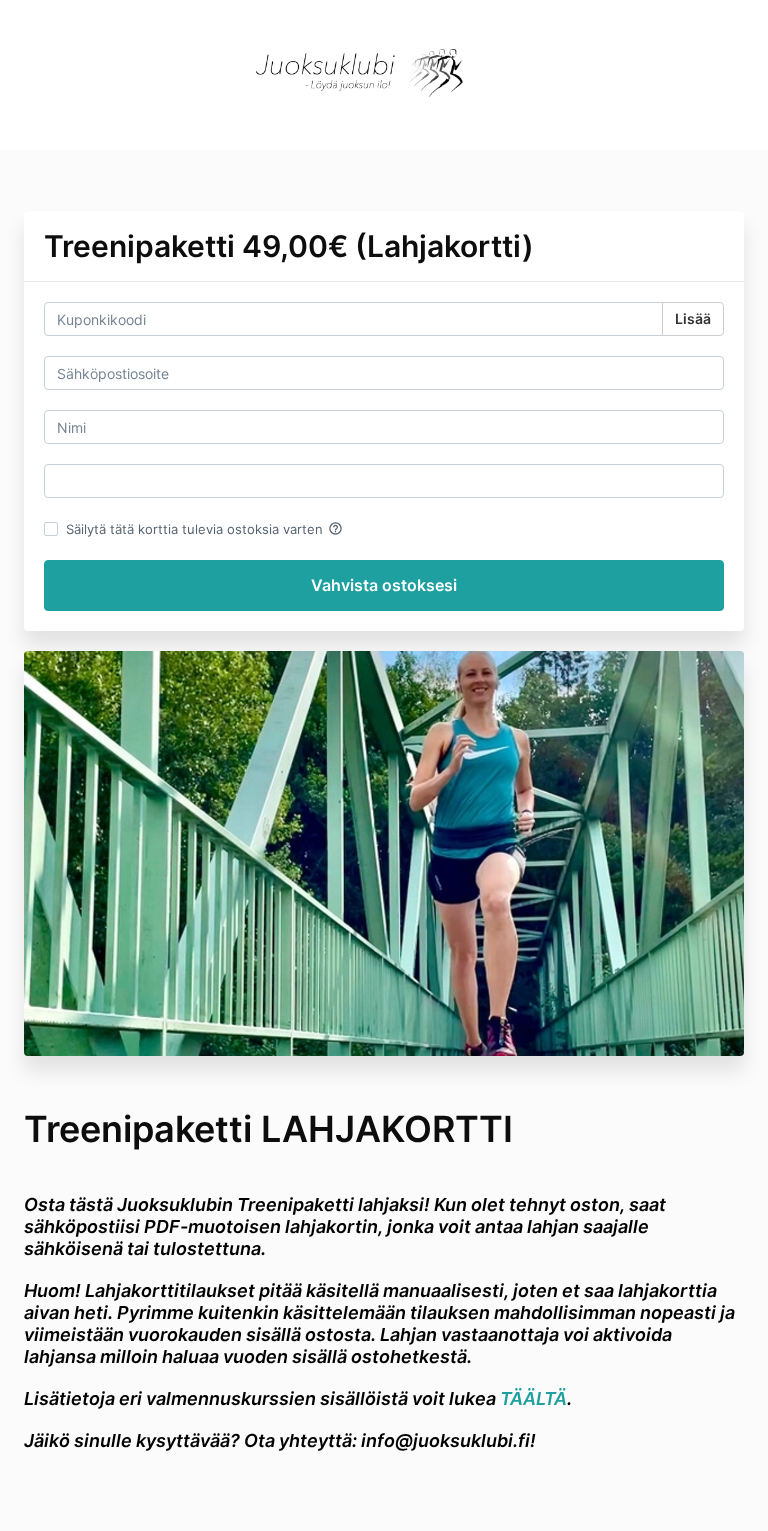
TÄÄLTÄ (533, 1398)
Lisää (693, 318)
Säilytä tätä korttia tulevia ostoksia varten (204, 529)
